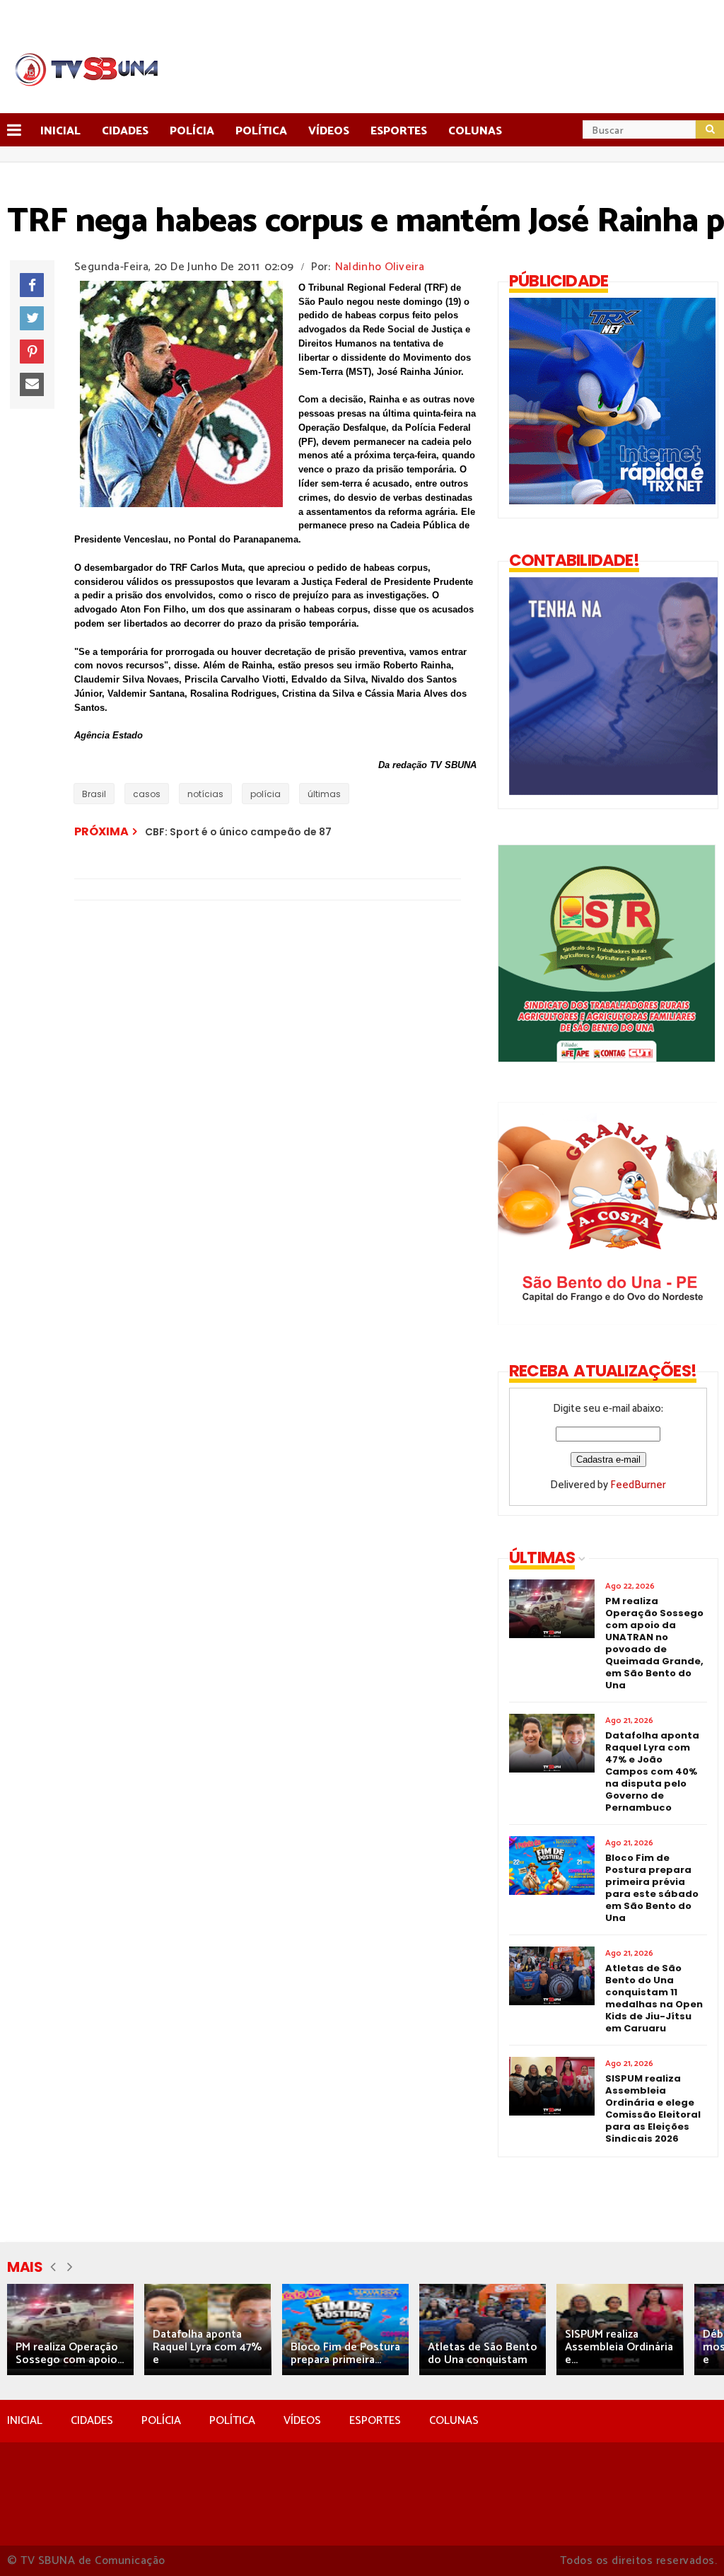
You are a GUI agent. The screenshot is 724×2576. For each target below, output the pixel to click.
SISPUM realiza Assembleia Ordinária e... (619, 2347)
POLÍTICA (232, 2421)
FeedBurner (638, 1485)
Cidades (125, 131)
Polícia (192, 131)
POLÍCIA (161, 2421)
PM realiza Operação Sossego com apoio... (70, 2354)
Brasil (94, 794)
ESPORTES (375, 2421)
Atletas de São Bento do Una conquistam (483, 2354)
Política (261, 131)
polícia (265, 794)
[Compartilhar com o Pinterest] (32, 352)
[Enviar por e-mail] (32, 385)
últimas (324, 794)
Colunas (475, 131)
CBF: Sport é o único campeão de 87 (238, 832)
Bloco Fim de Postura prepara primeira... (345, 2354)
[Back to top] (689, 2542)
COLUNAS (454, 2421)
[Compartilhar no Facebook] (32, 285)
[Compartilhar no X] (32, 318)
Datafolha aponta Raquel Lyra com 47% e (207, 2347)
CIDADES (92, 2421)
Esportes (399, 131)
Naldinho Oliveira (380, 267)
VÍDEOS (302, 2421)
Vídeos (329, 131)
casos (147, 794)
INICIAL (25, 2421)
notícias (205, 794)
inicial (60, 131)
